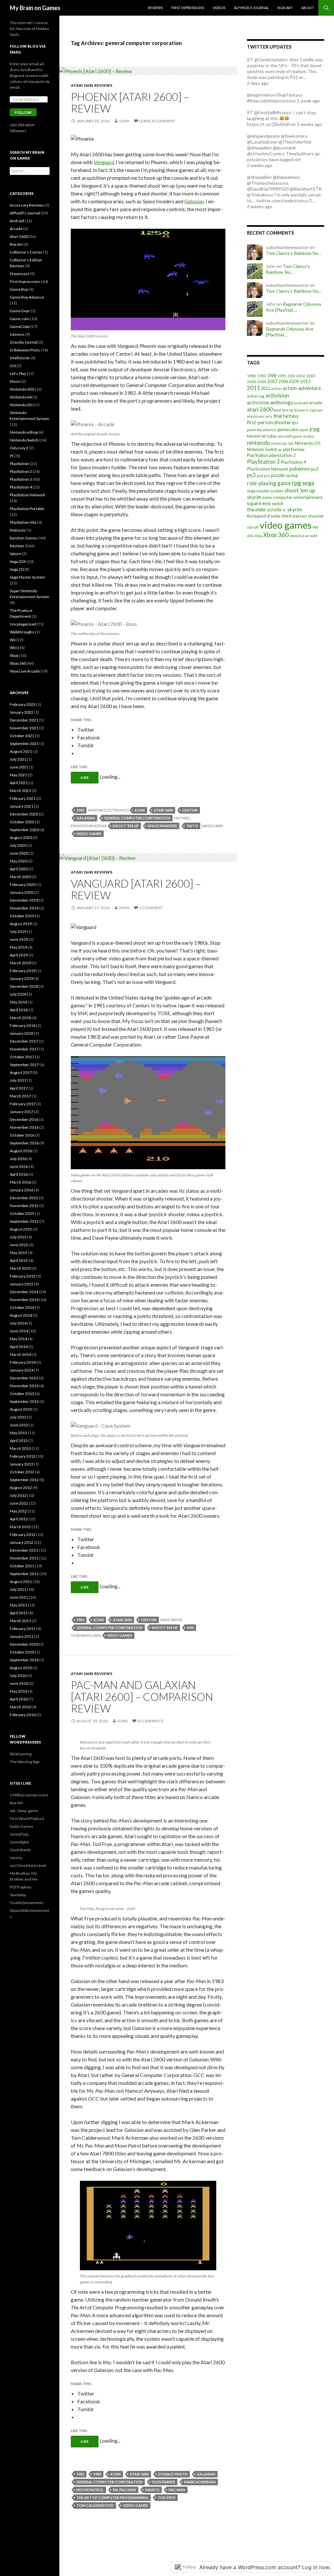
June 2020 (19, 853)
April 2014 (19, 1347)
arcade (315, 403)
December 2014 (24, 1292)
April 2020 (19, 869)
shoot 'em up (126, 826)
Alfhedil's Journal (25, 213)
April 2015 (19, 1260)
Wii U (15, 648)
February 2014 (23, 1362)
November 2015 (24, 1206)
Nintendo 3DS (22, 389)
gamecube (288, 429)
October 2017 (22, 1057)
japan (304, 430)
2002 (301, 376)
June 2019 (19, 939)
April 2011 (19, 1613)
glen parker (163, 2482)
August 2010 (21, 1668)
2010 (305, 381)
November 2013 (24, 1386)
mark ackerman (200, 2482)
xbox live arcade (304, 536)
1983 (97, 2474)
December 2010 (24, 1644)
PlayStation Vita (23, 522)
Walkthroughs (22, 632)
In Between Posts (25, 350)
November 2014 (24, 1300)
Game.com (20, 319)
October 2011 (22, 1566)
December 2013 (24, 1378)
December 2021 (24, 720)
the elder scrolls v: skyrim (275, 509)
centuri (190, 810)
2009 (294, 381)
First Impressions (188, 8)
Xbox (258, 536)
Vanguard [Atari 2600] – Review (136, 889)
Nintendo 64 (21, 397)
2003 (311, 376)
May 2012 (18, 1511)
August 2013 (21, 1409)
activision (277, 395)
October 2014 (22, 1307)
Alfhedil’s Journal (251, 8)
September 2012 (24, 1480)
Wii (315, 527)
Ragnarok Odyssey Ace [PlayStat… (294, 307)
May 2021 (18, 775)
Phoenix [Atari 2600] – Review (130, 102)
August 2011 (21, 1582)
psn (267, 476)
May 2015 (18, 1253)
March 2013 (20, 1448)
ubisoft (253, 527)
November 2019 (24, 908)
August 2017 (21, 1072)
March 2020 (20, 877)
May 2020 (18, 861)
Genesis (17, 334)
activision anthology (270, 402)
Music (15, 381)
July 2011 (18, 1589)
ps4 (260, 476)
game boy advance (262, 430)
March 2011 (20, 1621)
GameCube (20, 326)
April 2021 (19, 783)
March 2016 (20, 1182)
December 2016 (24, 1119)
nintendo (258, 442)
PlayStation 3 (263, 462)
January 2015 (22, 1284)
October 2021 (22, 736)
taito (192, 826)
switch (278, 504)
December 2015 (24, 1198)
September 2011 (24, 1574)
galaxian (86, 818)
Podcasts (18, 530)
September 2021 (24, 744)
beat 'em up (283, 410)
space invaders (162, 826)
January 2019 (22, 978)
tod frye (167, 2498)
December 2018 (24, 986)
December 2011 (24, 1550)
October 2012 (22, 1472)
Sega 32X (18, 561)
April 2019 (19, 955)
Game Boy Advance (27, 297)
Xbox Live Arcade (25, 671)
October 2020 (22, 822)
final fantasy (286, 416)
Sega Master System (27, 577)
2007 (272, 381)
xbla (250, 536)
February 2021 (23, 798)
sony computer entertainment (292, 497)
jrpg (315, 429)
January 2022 (22, 712)
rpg (296, 483)
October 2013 (22, 1394)
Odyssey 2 (19, 448)
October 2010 (22, 1652)
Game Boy (19, 289)
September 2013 (24, 1401)
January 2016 (22, 1190)
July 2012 (18, 1495)
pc (280, 450)
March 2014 (20, 1354)
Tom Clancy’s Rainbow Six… (294, 253)
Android (17, 221)
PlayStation (258, 455)
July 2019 (18, 931)
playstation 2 (282, 455)
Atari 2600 (82, 85)
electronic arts (260, 416)
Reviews (155, 8)
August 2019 (21, 924)
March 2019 (20, 963)
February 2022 (23, 704)
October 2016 (22, 1135)
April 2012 (19, 1519)
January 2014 (22, 1370)
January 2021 (22, 806)
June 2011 (19, 1597)
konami (254, 436)
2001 (291, 376)
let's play (269, 436)
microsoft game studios (296, 436)
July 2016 (18, 1159)
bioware (301, 410)
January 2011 (22, 1636)
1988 (272, 376)
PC (12, 456)
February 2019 (23, 971)
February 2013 (23, 1456)
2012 (266, 388)
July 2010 (18, 1676)
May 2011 (18, 1605)
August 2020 (21, 838)
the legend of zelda (264, 516)
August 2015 (21, 1229)
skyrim (254, 497)
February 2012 (23, 1535)
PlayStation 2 (21, 471)
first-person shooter (269, 422)
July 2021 (18, 759)
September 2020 (24, 830)
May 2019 (18, 947)
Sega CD (17, 569)
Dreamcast (19, 274)
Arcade (16, 229)
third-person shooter (303, 516)
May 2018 (18, 1002)
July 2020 (18, 845)
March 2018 (20, 1018)
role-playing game (269, 483)
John (124, 121)
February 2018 (23, 1025)
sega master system (265, 491)
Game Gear (20, 311)
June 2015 (19, 1245)
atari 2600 (163, 810)
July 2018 (18, 994)
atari (140, 810)
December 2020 (24, 814)
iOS (13, 366)
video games (89, 834)
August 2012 (21, 1488)
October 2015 (22, 1213)
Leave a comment (157, 121)
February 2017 (23, 1104)
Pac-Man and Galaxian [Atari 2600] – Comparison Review (142, 1697)
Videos (219, 8)
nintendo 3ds (282, 443)
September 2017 (24, 1065)
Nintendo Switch (262, 449)
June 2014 (19, 1331)
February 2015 (23, 1276)
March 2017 (20, 1096)
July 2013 (18, 1417)
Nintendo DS (308, 443)
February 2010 (23, 1715)
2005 (251, 382)
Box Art (285, 8)
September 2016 (24, 1143)
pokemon (300, 469)
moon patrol (90, 2490)
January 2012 (22, 1542)
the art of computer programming (112, 2498)
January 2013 (22, 1464)
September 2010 (24, 1660)
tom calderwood (95, 2505)
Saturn (15, 554)
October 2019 (22, 916)
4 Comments (150, 1721)
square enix (259, 503)
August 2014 (21, 1315)
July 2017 (18, 1080)
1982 (80, 810)
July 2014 (18, 1323)
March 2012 (20, 1527)
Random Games (24, 538)
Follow (23, 112)
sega (308, 483)
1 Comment (151, 908)
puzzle (278, 475)
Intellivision (20, 358)
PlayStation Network (268, 469)
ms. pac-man (124, 2490)
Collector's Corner (26, 252)
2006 (262, 382)
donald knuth (173, 2474)
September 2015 (24, 1221)
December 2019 (24, 900)
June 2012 (19, 1503)
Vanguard (104, 162)
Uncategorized (23, 624)
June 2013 (19, 1425)
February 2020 (23, 885)
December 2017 (24, 1041)
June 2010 (19, 1683)
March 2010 (20, 1707)
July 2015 (18, 1237)
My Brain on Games (35, 8)
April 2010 (19, 1699)
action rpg (256, 396)
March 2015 (20, 1268)
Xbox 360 (276, 535)
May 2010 (18, 1691)
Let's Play (18, 373)
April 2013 (19, 1441)
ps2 (315, 469)
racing (292, 475)
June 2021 (19, 767)
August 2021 (21, 751)
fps (295, 423)
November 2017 (24, 1049)
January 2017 (22, 1112)
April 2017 (19, 1088)
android (301, 403)
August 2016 (21, 1151)
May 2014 (18, 1339)
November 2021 (24, 728)
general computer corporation (137, 818)
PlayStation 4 (294, 462)
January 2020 (22, 892)
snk (190, 1628)
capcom (316, 410)
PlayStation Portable (27, 509)
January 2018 (22, 1033)
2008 (283, 382)
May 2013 (18, 1433)
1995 (282, 376)
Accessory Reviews (27, 205)
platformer (294, 449)
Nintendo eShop (24, 432)
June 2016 (19, 1166)
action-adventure (302, 388)
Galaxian (194, 201)
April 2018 (19, 1010)
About (308, 8)
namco (152, 2490)
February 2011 (23, 1629)
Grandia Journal (24, 342)
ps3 (251, 475)
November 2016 (24, 1127)
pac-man (177, 2490)
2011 (253, 388)
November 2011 (24, 1558)
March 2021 (20, 791)
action (276, 388)
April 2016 (19, 1174)
